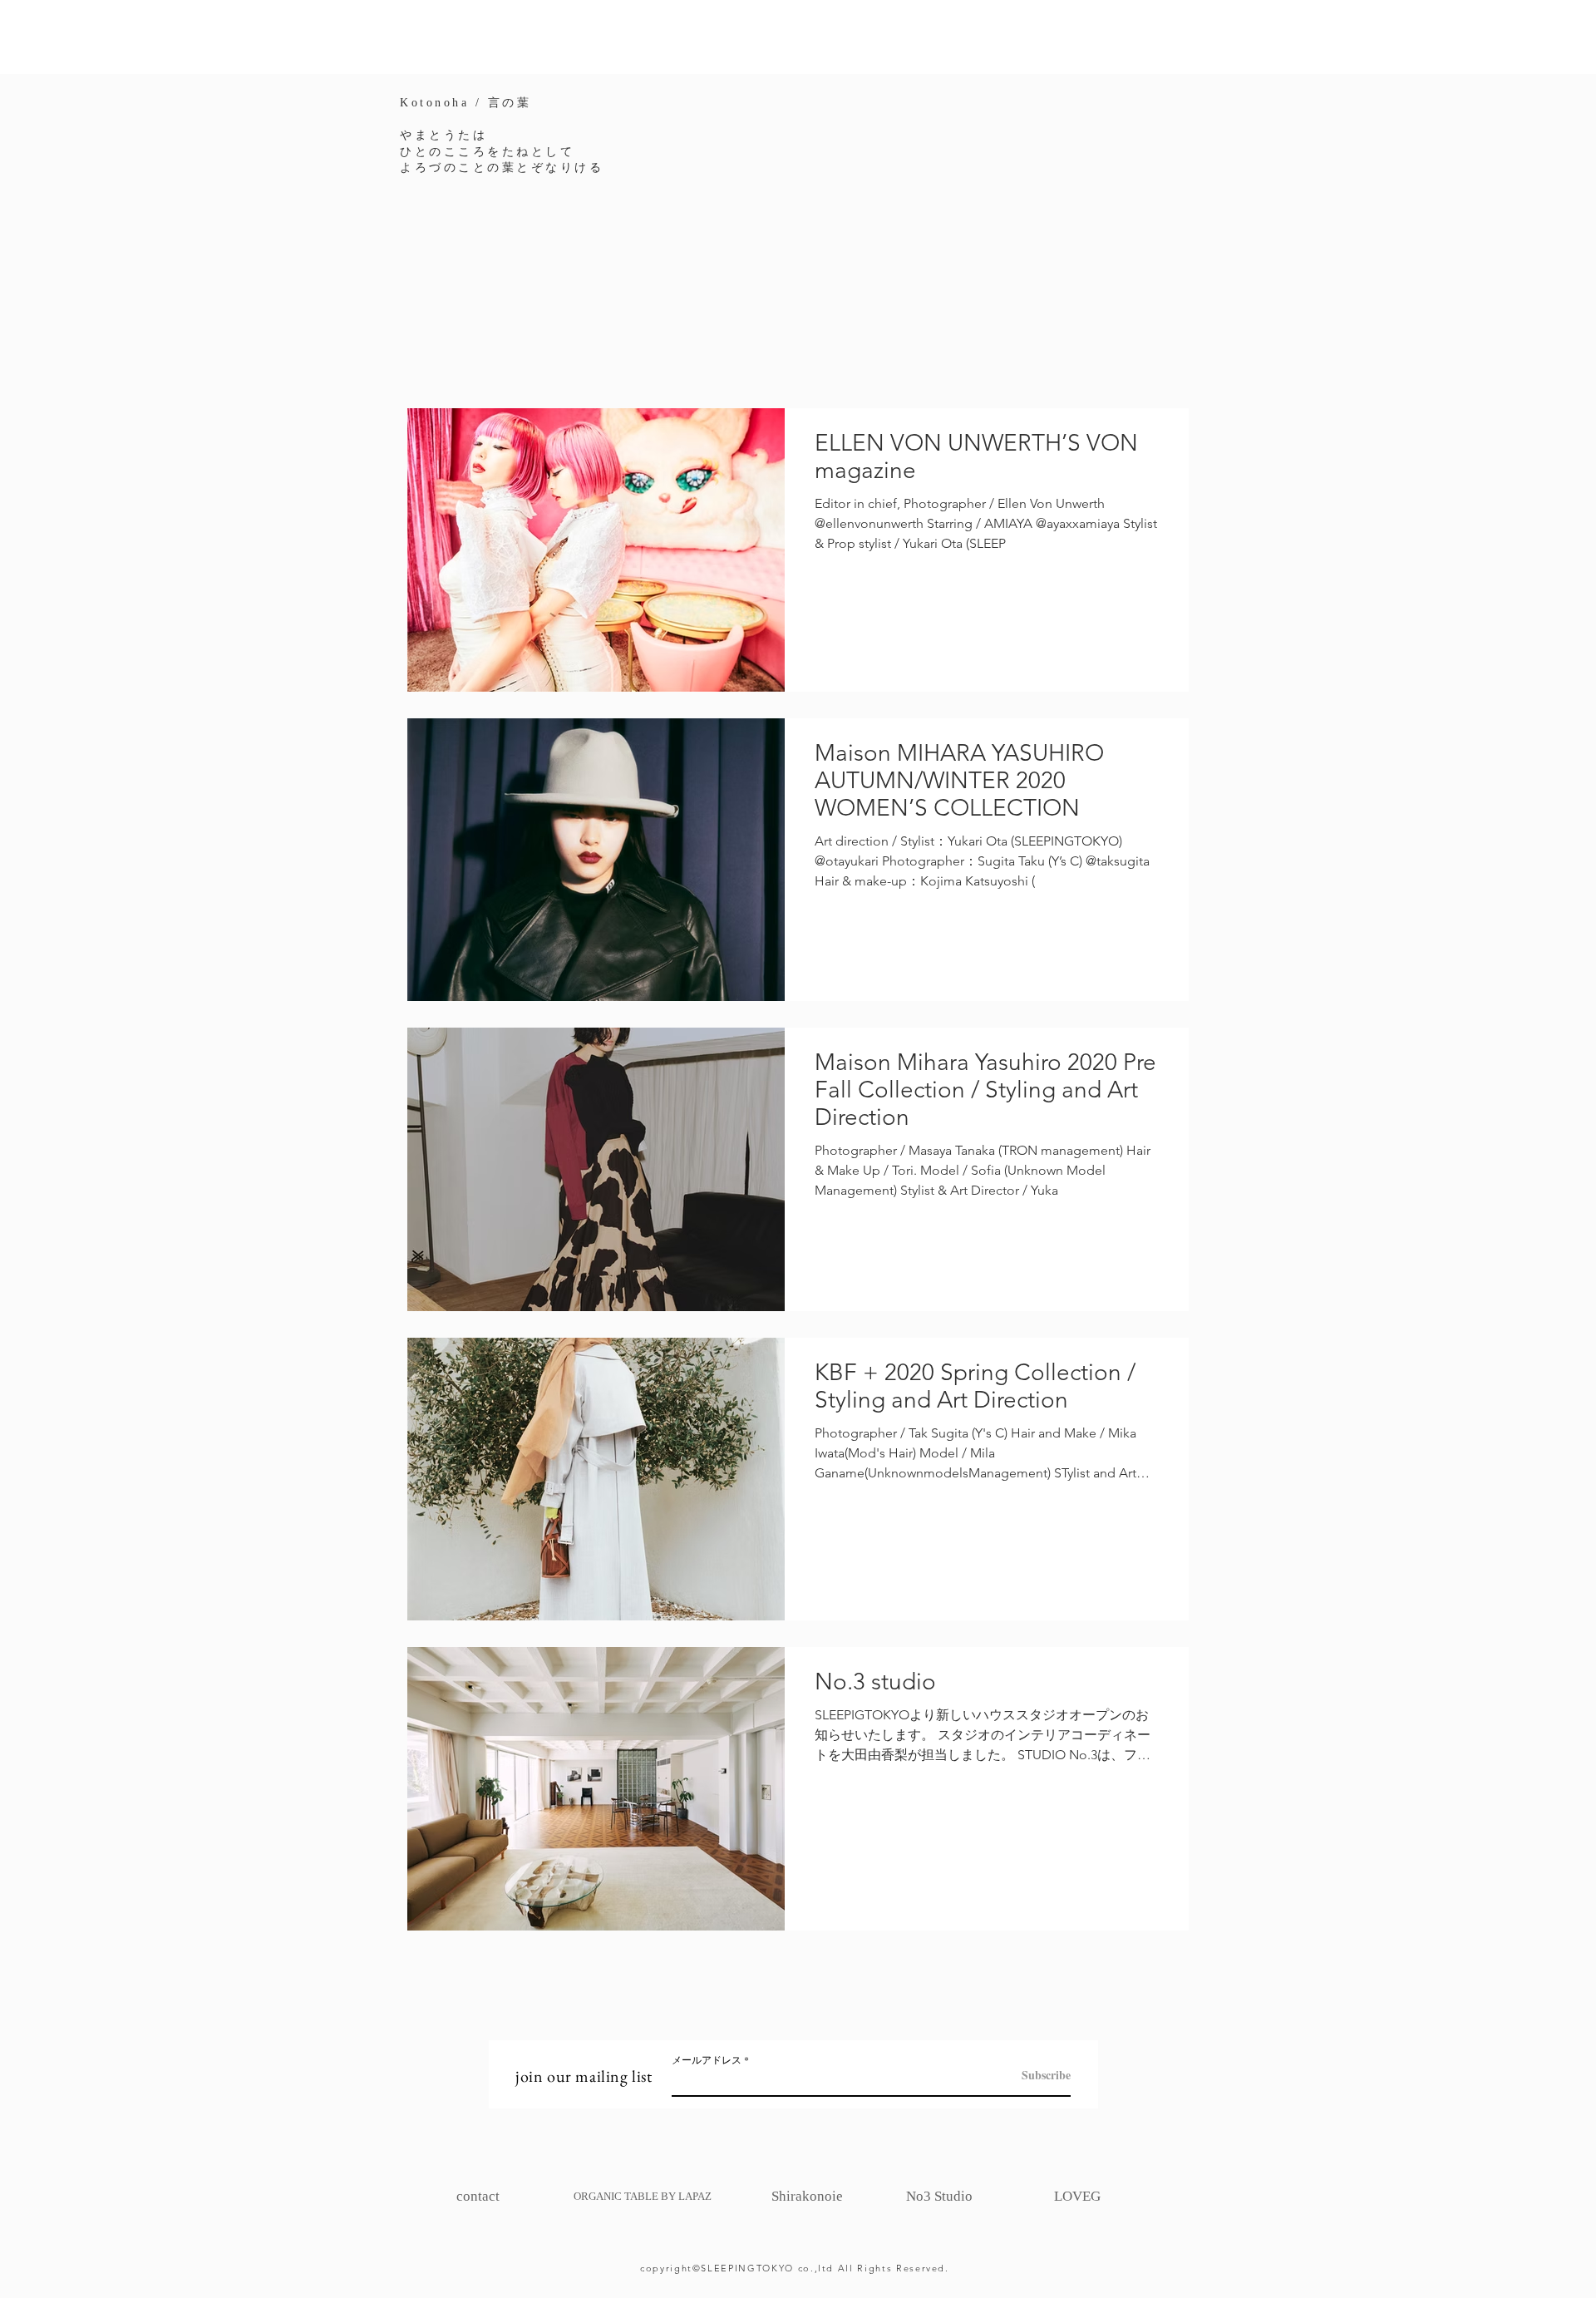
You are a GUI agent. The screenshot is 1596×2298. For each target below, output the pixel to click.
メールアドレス (707, 2059)
